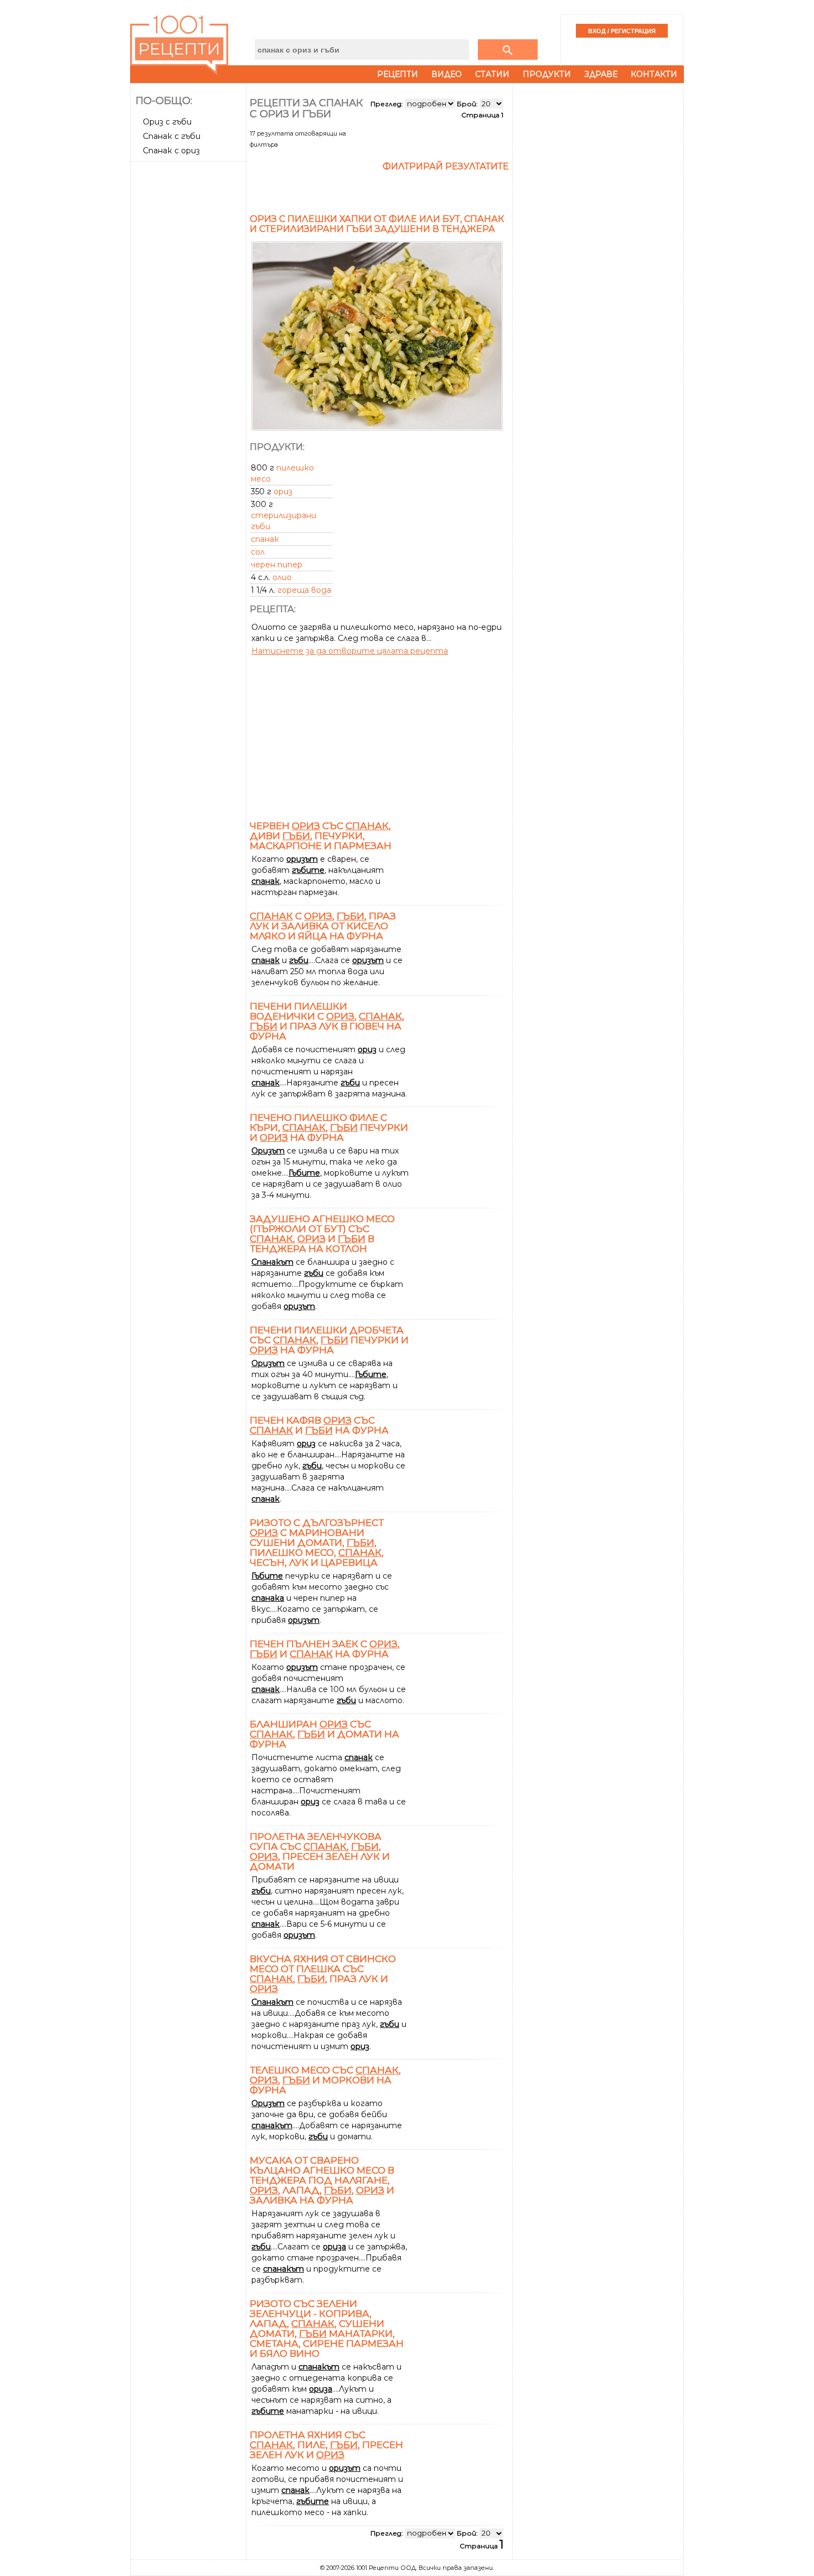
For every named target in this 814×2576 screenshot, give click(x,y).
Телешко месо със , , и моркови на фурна (325, 2080)
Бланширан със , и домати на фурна (324, 1734)
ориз (283, 492)
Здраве (601, 74)
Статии (492, 74)
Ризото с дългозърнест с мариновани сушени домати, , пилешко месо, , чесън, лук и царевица (317, 1543)
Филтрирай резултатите (446, 166)
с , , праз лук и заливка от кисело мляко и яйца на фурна (323, 926)
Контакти (654, 74)
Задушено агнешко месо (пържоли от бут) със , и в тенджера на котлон (322, 1234)
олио (282, 577)
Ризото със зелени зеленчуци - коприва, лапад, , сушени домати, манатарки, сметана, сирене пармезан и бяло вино (327, 2329)
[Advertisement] (189, 332)
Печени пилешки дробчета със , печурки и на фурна (329, 1340)
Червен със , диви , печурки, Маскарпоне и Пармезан (321, 836)
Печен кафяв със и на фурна (319, 1425)
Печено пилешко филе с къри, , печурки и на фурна (329, 1127)
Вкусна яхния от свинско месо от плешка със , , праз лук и (323, 1974)
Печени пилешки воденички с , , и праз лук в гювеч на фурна (327, 1021)
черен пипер (277, 565)
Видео (447, 74)
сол (258, 552)
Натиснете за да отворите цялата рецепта (350, 651)
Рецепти (398, 74)
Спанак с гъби (172, 136)
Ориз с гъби (167, 122)
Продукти (547, 74)
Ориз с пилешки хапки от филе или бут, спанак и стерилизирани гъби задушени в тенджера (377, 224)
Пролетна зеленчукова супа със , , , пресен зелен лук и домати (320, 1851)
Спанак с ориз (171, 151)
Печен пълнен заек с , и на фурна (325, 1649)
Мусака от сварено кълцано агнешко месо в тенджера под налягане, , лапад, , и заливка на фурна (322, 2180)
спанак (265, 539)
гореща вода (304, 590)
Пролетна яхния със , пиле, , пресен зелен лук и (326, 2445)
